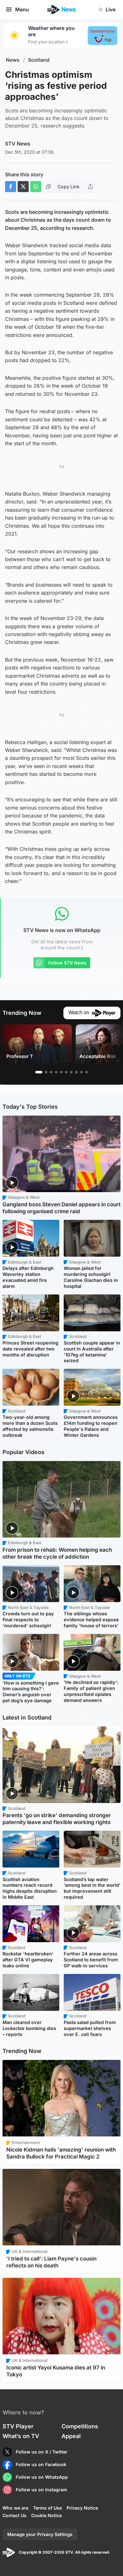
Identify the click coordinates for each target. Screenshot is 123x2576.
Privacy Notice (82, 2508)
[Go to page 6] (66, 1072)
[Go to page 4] (56, 1072)
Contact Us (15, 2515)
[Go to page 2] (46, 1072)
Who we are (15, 2508)
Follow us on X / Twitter (42, 2452)
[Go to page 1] (39, 1072)
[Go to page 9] (81, 1072)
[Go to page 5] (61, 1072)
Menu (22, 9)
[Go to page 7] (71, 1072)
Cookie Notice (47, 2515)
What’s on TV (21, 2436)
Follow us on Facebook (41, 2464)
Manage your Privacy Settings (40, 2534)
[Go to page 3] (51, 1072)
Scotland (39, 60)
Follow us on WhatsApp (42, 2477)
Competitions (80, 2426)
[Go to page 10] (86, 1072)
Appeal (71, 2436)
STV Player (18, 2426)
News (13, 60)
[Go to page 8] (76, 1072)
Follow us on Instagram (41, 2490)
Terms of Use (47, 2508)
